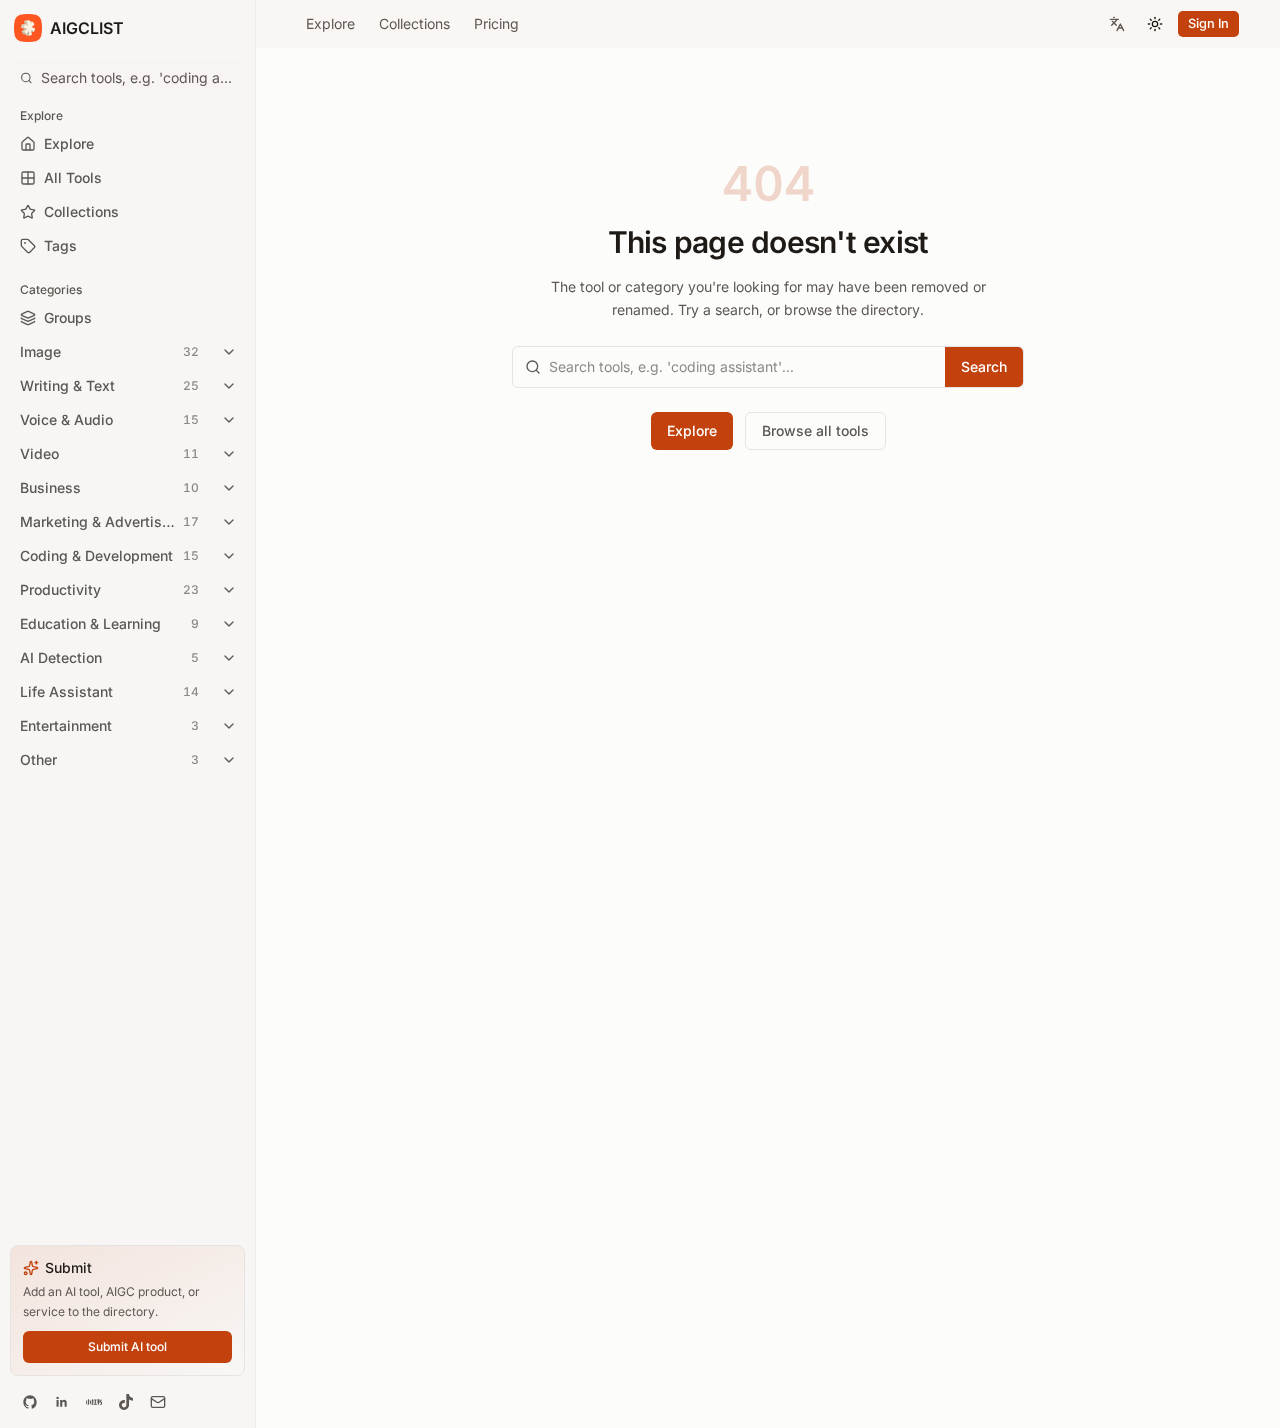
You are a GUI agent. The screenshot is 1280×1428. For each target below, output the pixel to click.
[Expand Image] (229, 352)
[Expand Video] (229, 454)
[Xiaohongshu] (94, 1402)
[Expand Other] (229, 760)
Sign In (1208, 23)
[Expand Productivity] (229, 590)
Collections (414, 23)
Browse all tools (815, 430)
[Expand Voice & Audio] (229, 420)
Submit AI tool (127, 1346)
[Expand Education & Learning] (229, 624)
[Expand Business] (229, 488)
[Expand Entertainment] (229, 726)
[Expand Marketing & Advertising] (229, 522)
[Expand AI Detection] (229, 658)
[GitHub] (30, 1402)
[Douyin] (126, 1402)
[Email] (158, 1402)
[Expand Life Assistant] (229, 692)
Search (984, 366)
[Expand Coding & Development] (229, 556)
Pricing (496, 23)
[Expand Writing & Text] (229, 386)
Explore (330, 23)
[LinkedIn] (62, 1402)
